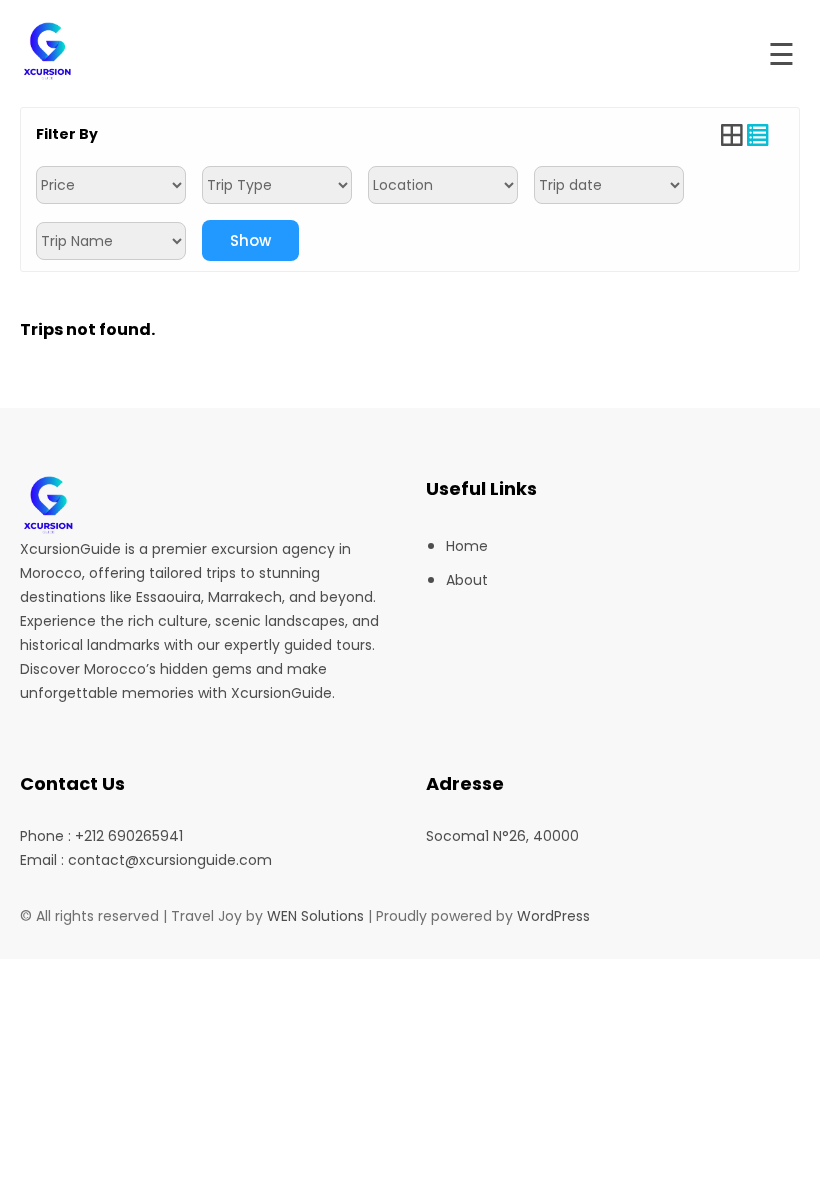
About (467, 580)
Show (250, 240)
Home (467, 546)
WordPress (553, 916)
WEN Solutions (315, 916)
